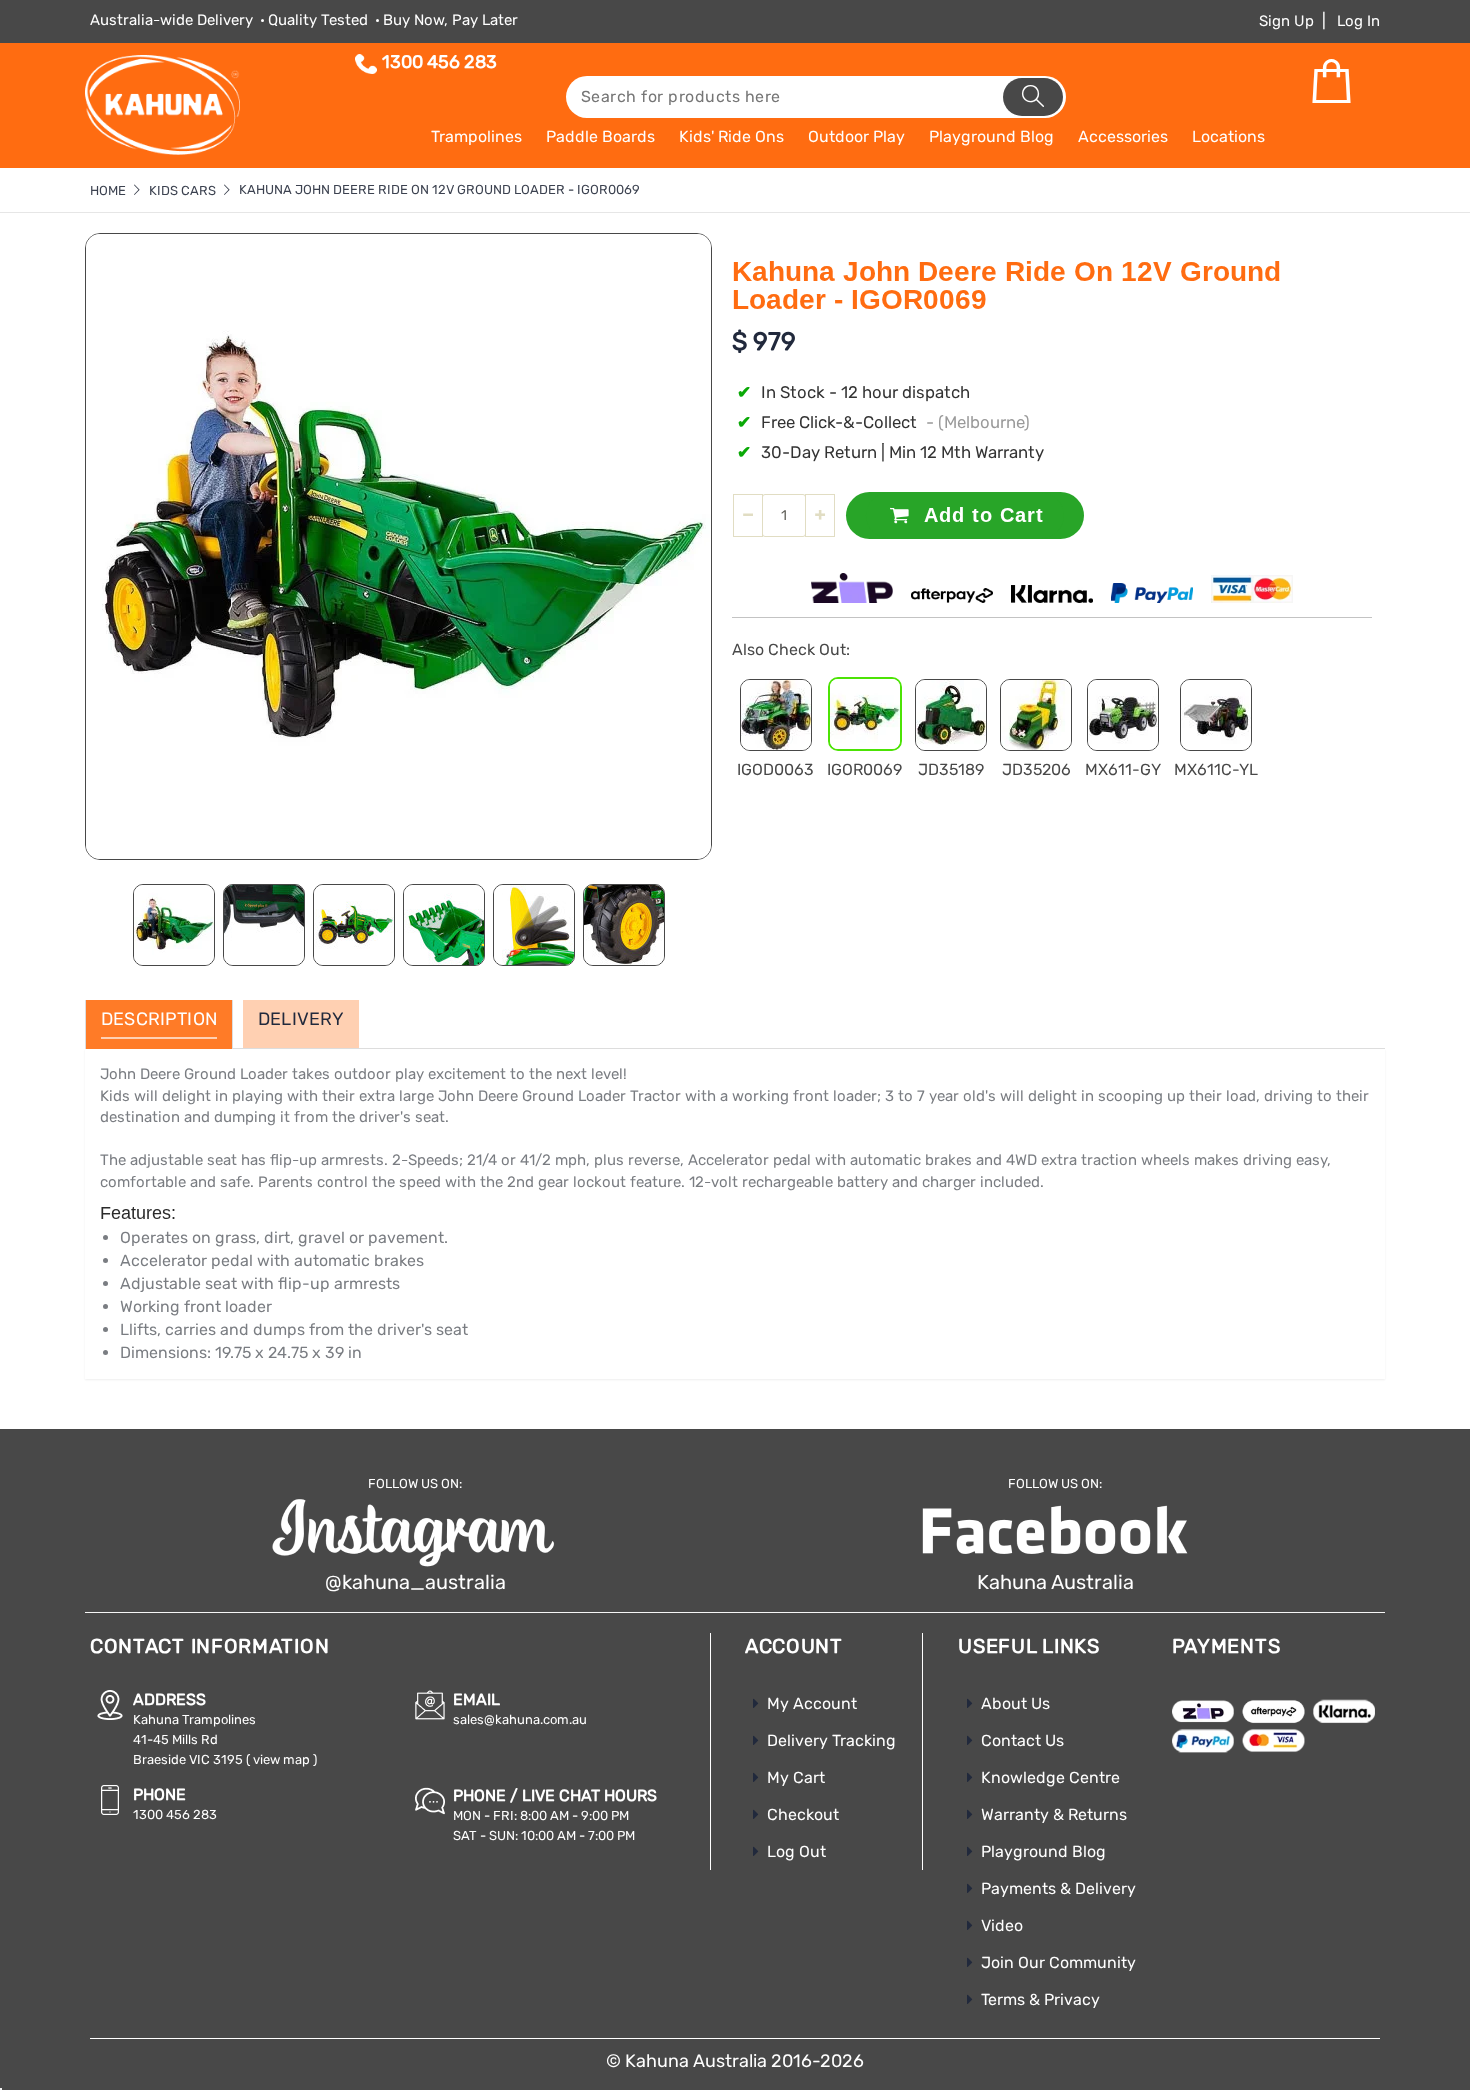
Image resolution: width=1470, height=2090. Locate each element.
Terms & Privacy (1040, 1999)
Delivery (301, 1020)
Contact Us (1022, 1740)
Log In (1358, 21)
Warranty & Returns (1054, 1814)
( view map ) (281, 1759)
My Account (812, 1703)
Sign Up (1286, 21)
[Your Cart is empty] (1331, 82)
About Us (1015, 1703)
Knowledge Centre (1050, 1777)
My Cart (796, 1777)
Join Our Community (1058, 1962)
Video (1002, 1925)
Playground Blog (1043, 1851)
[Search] (1033, 97)
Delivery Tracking (831, 1740)
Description (159, 1020)
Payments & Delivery (1058, 1888)
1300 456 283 (439, 62)
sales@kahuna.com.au (520, 1719)
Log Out (796, 1851)
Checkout (803, 1814)
